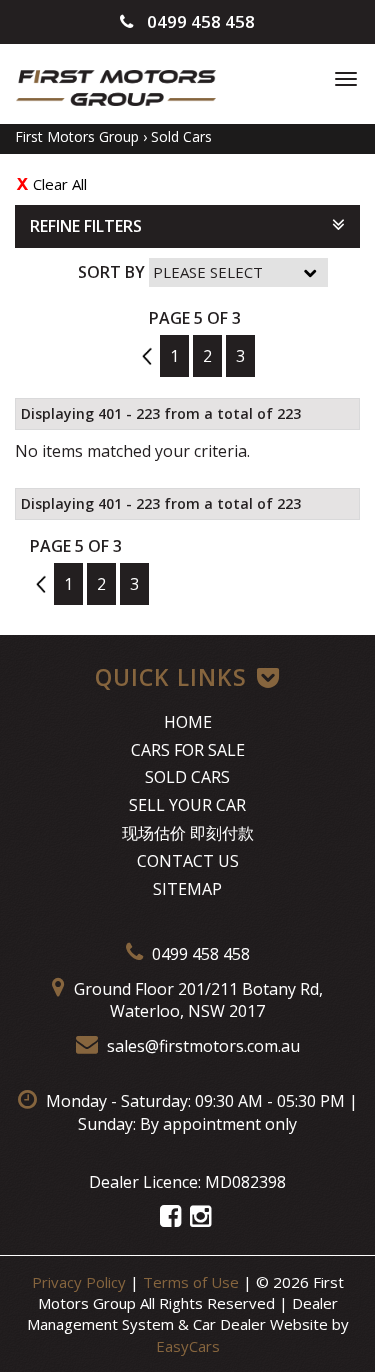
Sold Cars (181, 136)
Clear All (60, 184)
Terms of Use (193, 1282)
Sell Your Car (187, 805)
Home (188, 722)
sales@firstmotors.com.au (201, 1046)
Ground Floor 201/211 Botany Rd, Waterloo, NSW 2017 (196, 1000)
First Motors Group (77, 136)
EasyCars (188, 1346)
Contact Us (188, 861)
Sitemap (187, 889)
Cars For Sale (188, 750)
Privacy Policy (81, 1282)
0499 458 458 (199, 21)
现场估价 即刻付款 (188, 833)
